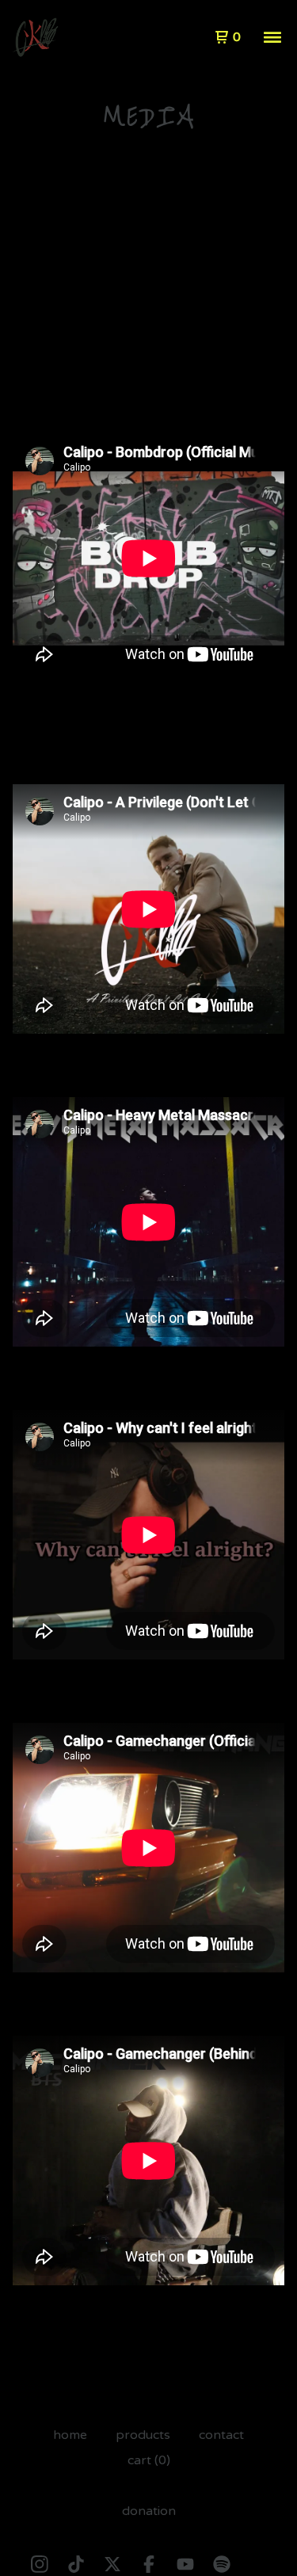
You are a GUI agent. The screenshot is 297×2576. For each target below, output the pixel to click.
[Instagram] (40, 2564)
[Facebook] (149, 2564)
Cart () (149, 2460)
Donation (149, 2511)
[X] (112, 2564)
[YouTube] (185, 2564)
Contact (221, 2435)
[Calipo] (36, 37)
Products (143, 2435)
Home (70, 2435)
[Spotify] (222, 2564)
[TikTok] (76, 2564)
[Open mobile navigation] (272, 37)
